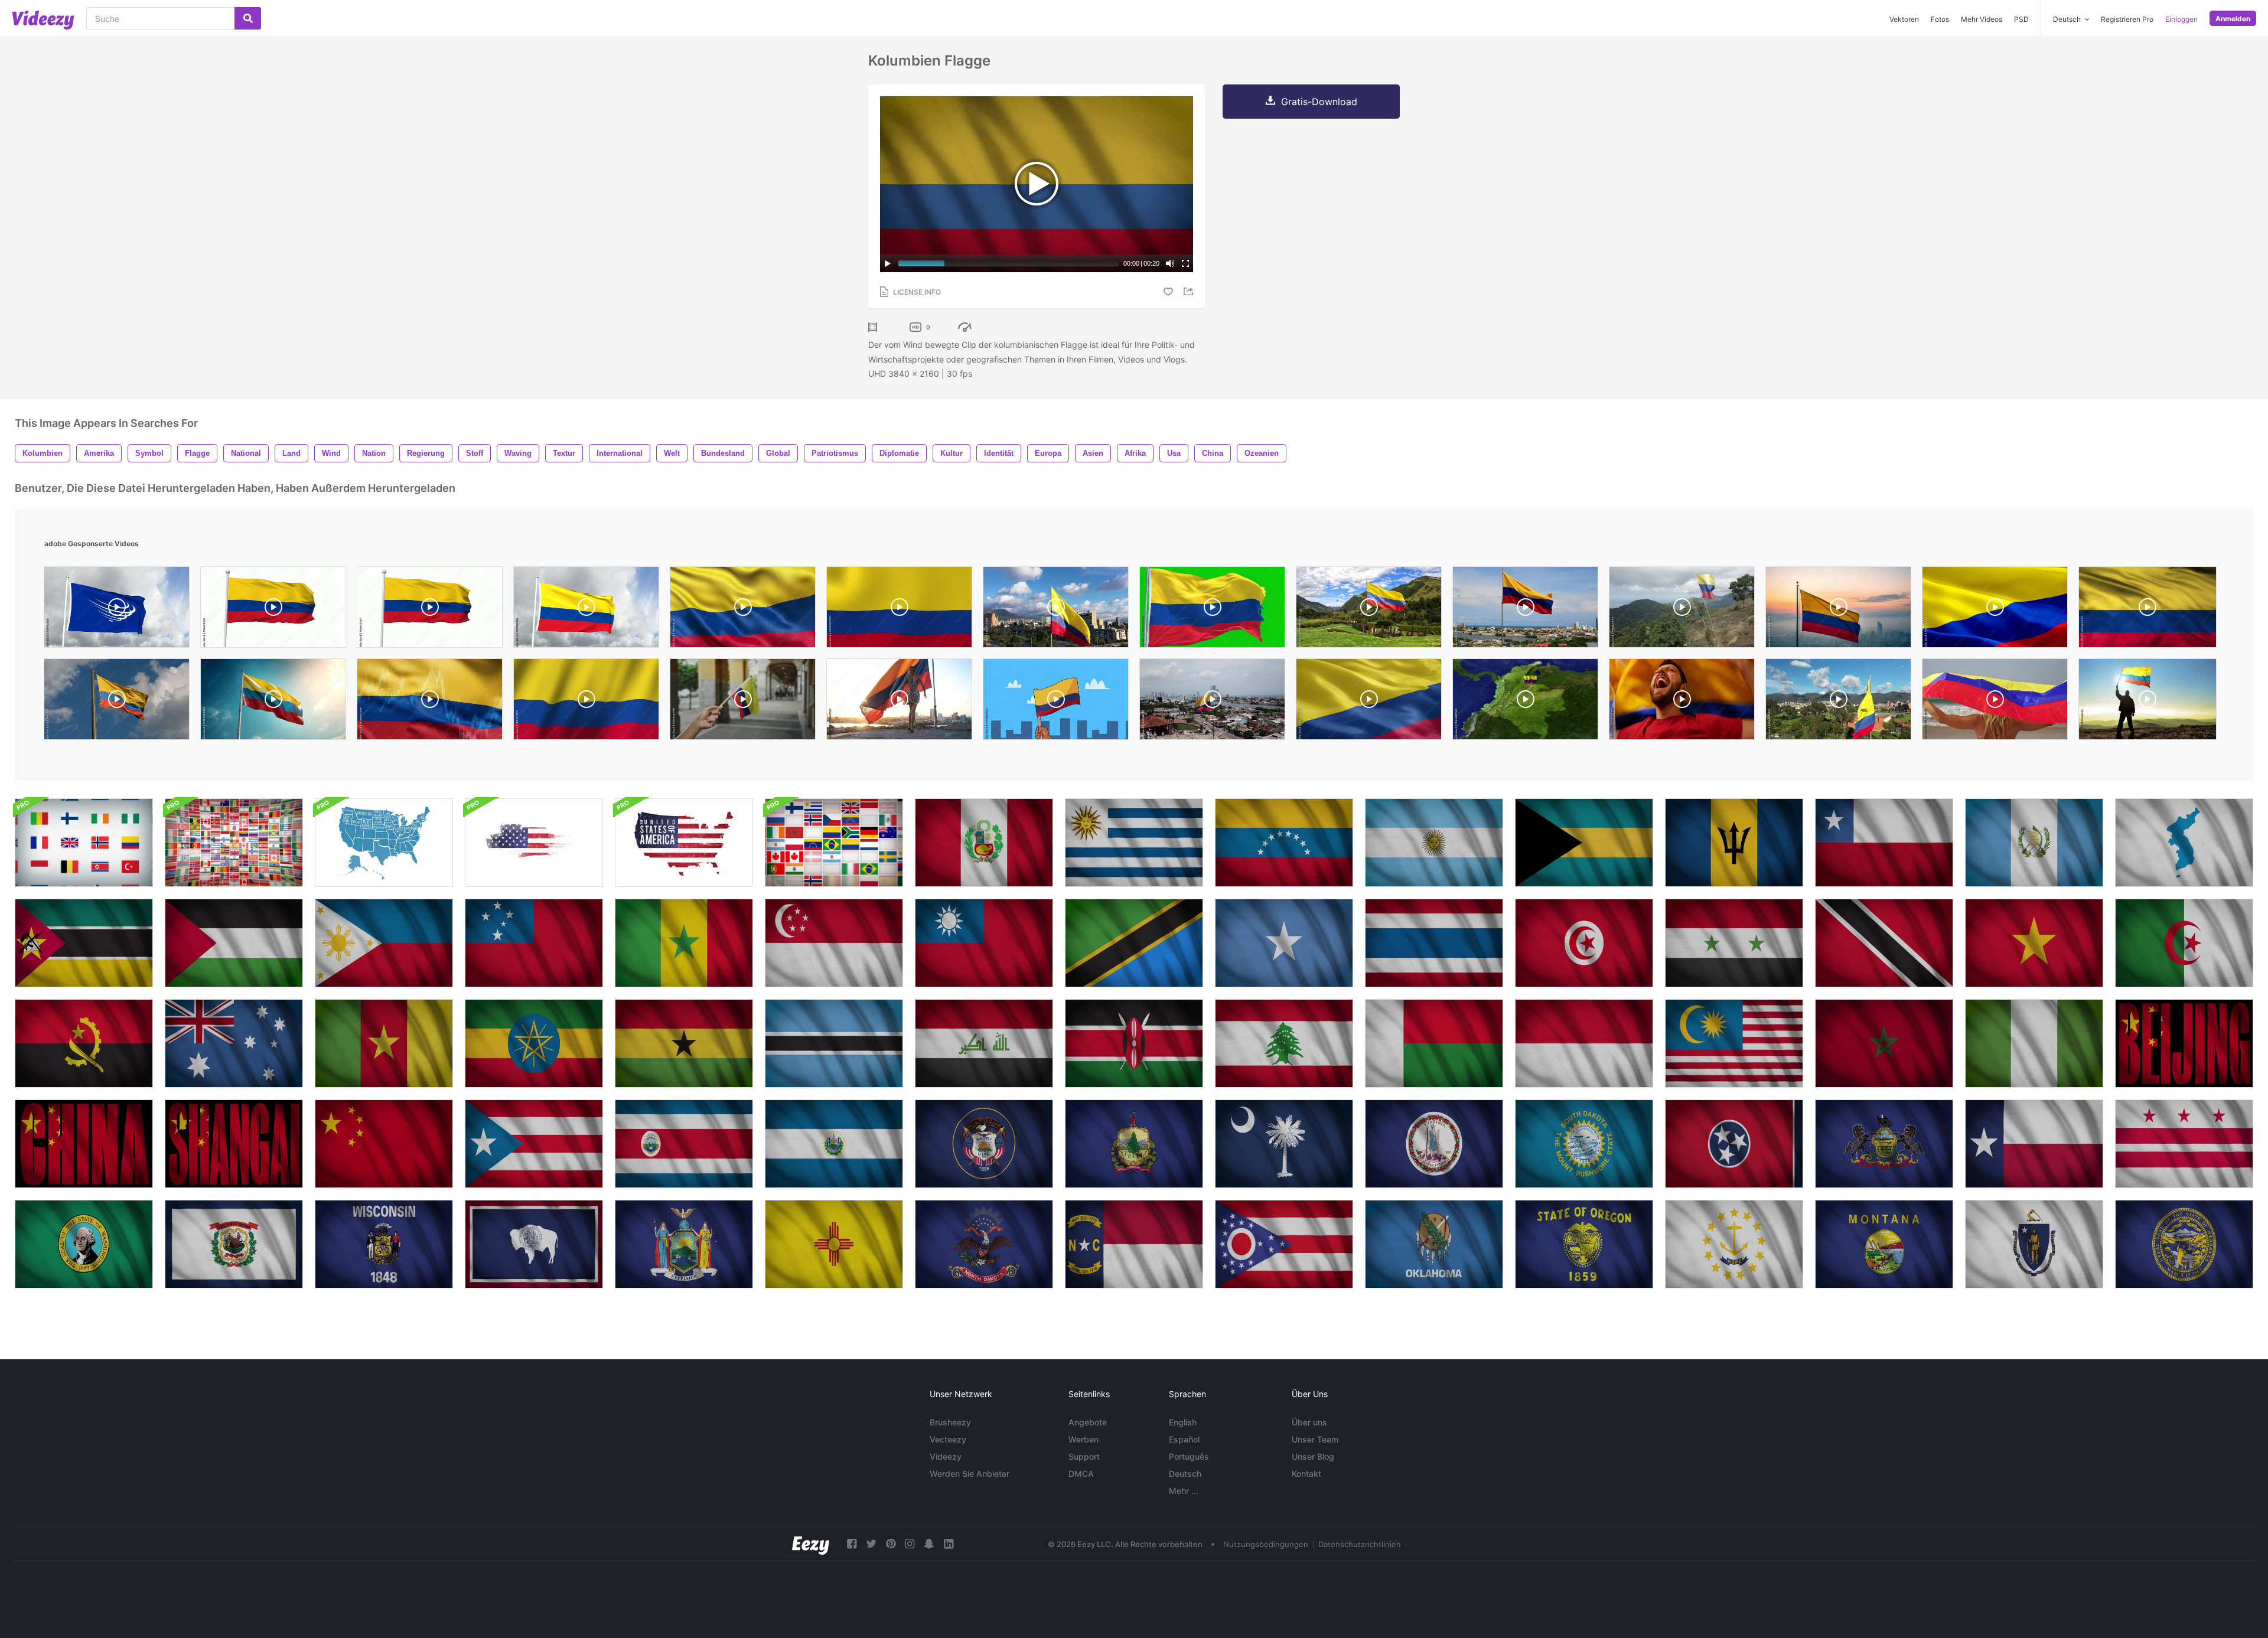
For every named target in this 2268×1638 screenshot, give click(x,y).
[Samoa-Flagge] (534, 943)
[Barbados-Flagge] (1734, 843)
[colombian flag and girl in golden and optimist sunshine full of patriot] (899, 702)
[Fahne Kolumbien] (430, 610)
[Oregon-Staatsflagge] (1584, 1244)
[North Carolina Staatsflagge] (1134, 1244)
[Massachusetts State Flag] (2034, 1244)
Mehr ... (1184, 1491)
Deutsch (1185, 1474)
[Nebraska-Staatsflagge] (2184, 1244)
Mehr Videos (1982, 19)
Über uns (1309, 1422)
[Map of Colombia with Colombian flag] (1525, 702)
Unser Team (1315, 1439)
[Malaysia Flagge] (1734, 1043)
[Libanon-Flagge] (1284, 1043)
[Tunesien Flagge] (1584, 943)
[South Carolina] (1284, 1144)
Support (1084, 1456)
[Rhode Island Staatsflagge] (1734, 1244)
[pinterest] (891, 1544)
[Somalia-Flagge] (1284, 943)
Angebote (1088, 1422)
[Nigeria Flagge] (2034, 1043)
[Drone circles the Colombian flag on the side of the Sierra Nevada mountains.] (1682, 610)
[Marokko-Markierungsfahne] (1884, 1043)
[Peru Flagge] (984, 843)
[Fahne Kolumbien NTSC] (273, 610)
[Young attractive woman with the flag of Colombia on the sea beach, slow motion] (1995, 702)
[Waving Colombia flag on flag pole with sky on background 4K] (273, 702)
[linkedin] (949, 1544)
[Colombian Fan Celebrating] (1682, 702)
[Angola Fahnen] (84, 1043)
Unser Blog (1313, 1456)
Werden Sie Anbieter (970, 1474)
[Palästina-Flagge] (234, 943)
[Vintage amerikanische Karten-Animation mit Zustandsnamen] (384, 843)
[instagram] (910, 1544)
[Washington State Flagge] (2184, 1144)
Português (1189, 1456)
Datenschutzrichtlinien (1360, 1544)
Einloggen (2181, 19)
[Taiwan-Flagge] (984, 943)
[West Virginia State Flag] (234, 1244)
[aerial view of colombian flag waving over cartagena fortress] (1212, 702)
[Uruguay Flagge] (1134, 843)
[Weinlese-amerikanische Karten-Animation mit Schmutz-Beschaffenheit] (534, 843)
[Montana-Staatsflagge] (1884, 1244)
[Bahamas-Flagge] (1584, 843)
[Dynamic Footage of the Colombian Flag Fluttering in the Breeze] (586, 702)
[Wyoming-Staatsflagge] (534, 1244)
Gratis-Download (1319, 102)
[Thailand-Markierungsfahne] (1434, 943)
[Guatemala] (2034, 843)
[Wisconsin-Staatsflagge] (384, 1244)
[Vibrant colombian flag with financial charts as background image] (430, 702)
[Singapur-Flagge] (834, 943)
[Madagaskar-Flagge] (1434, 1043)
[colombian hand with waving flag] (1056, 702)
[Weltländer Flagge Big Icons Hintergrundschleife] (84, 843)
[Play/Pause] (888, 263)
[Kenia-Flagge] (1134, 1043)
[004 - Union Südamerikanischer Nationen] (117, 610)
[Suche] (248, 18)
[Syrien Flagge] (1734, 943)
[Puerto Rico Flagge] (534, 1144)
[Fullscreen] (1185, 263)
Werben (1084, 1439)
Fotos (1940, 19)
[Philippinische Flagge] (384, 943)
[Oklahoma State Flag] (1434, 1244)
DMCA (1081, 1474)
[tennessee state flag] (1734, 1144)
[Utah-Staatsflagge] (984, 1144)
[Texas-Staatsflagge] (2034, 1144)
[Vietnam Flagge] (2034, 943)
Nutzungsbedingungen (1266, 1544)
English (1183, 1422)
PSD (2021, 19)
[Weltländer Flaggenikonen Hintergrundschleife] (834, 843)
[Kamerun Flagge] (384, 1043)
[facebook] (852, 1544)
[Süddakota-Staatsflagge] (1584, 1144)
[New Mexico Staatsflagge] (834, 1244)
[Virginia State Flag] (1434, 1144)
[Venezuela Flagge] (1284, 843)
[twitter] (871, 1544)
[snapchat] (929, 1544)
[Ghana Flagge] (684, 1043)
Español (1184, 1439)
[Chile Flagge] (1884, 843)
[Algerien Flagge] (2184, 943)
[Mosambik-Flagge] (84, 943)
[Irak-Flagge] (984, 1043)
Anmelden (2233, 19)
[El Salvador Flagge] (834, 1144)
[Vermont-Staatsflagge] (1134, 1144)
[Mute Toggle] (1170, 263)
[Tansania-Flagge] (1134, 943)
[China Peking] (2184, 1043)
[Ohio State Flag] (1284, 1244)
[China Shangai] (234, 1144)
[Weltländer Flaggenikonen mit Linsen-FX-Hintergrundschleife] (234, 843)
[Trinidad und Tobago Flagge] (1884, 943)
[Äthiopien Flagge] (534, 1043)
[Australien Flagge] (234, 1043)
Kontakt (1306, 1474)
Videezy (946, 1456)
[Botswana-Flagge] (834, 1043)
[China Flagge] (384, 1144)
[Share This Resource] (1190, 291)
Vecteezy (948, 1439)
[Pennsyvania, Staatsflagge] (1884, 1144)
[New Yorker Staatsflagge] (684, 1244)
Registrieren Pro (2127, 19)
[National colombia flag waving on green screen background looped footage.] (1212, 610)
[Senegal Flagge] (684, 943)
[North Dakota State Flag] (984, 1244)
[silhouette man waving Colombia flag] (2148, 702)
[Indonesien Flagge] (1584, 1043)
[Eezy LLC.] (811, 1544)
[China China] (84, 1144)
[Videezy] (43, 20)
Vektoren (1904, 19)
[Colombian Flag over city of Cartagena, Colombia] (1525, 610)
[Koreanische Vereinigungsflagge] (2184, 843)
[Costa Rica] (684, 1144)
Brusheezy (950, 1422)
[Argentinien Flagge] (1434, 843)
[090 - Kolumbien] (586, 610)
